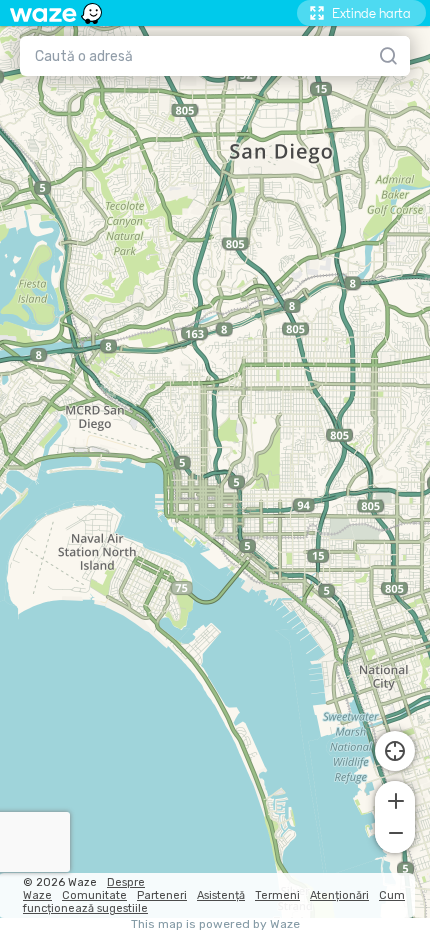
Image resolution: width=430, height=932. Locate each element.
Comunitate (94, 895)
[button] (395, 799)
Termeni (277, 895)
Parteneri (162, 895)
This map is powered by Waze (215, 924)
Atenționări (339, 895)
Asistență (221, 895)
